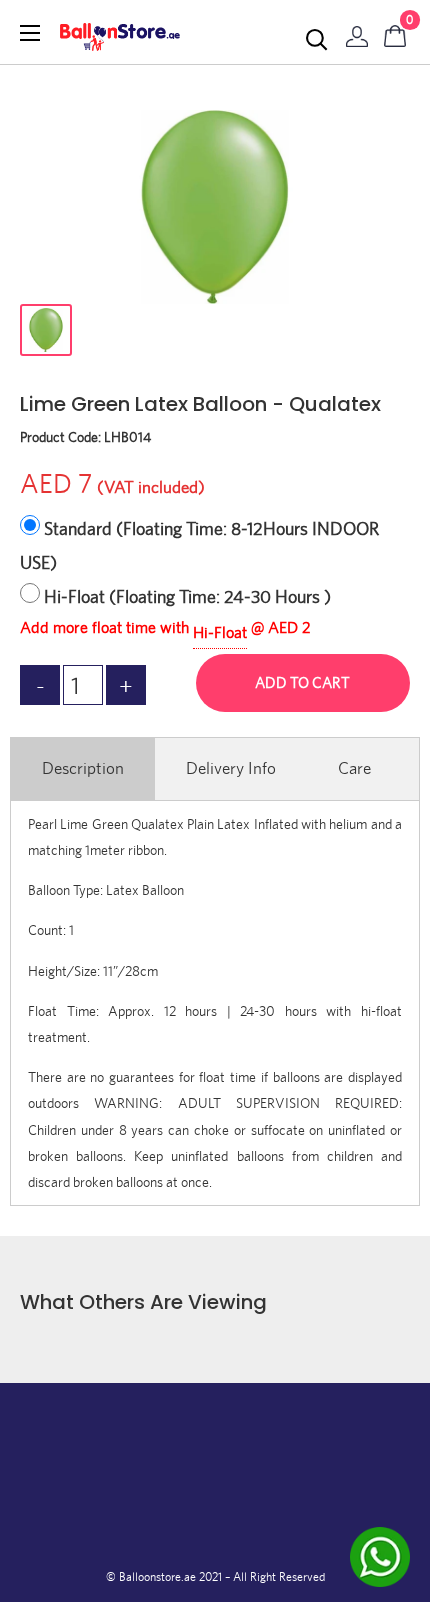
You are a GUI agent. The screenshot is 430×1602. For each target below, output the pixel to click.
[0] (396, 32)
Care (354, 768)
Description (83, 768)
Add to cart (302, 682)
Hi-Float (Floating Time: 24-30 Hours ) (187, 596)
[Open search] (317, 40)
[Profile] (357, 32)
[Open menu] (30, 33)
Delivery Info (231, 768)
